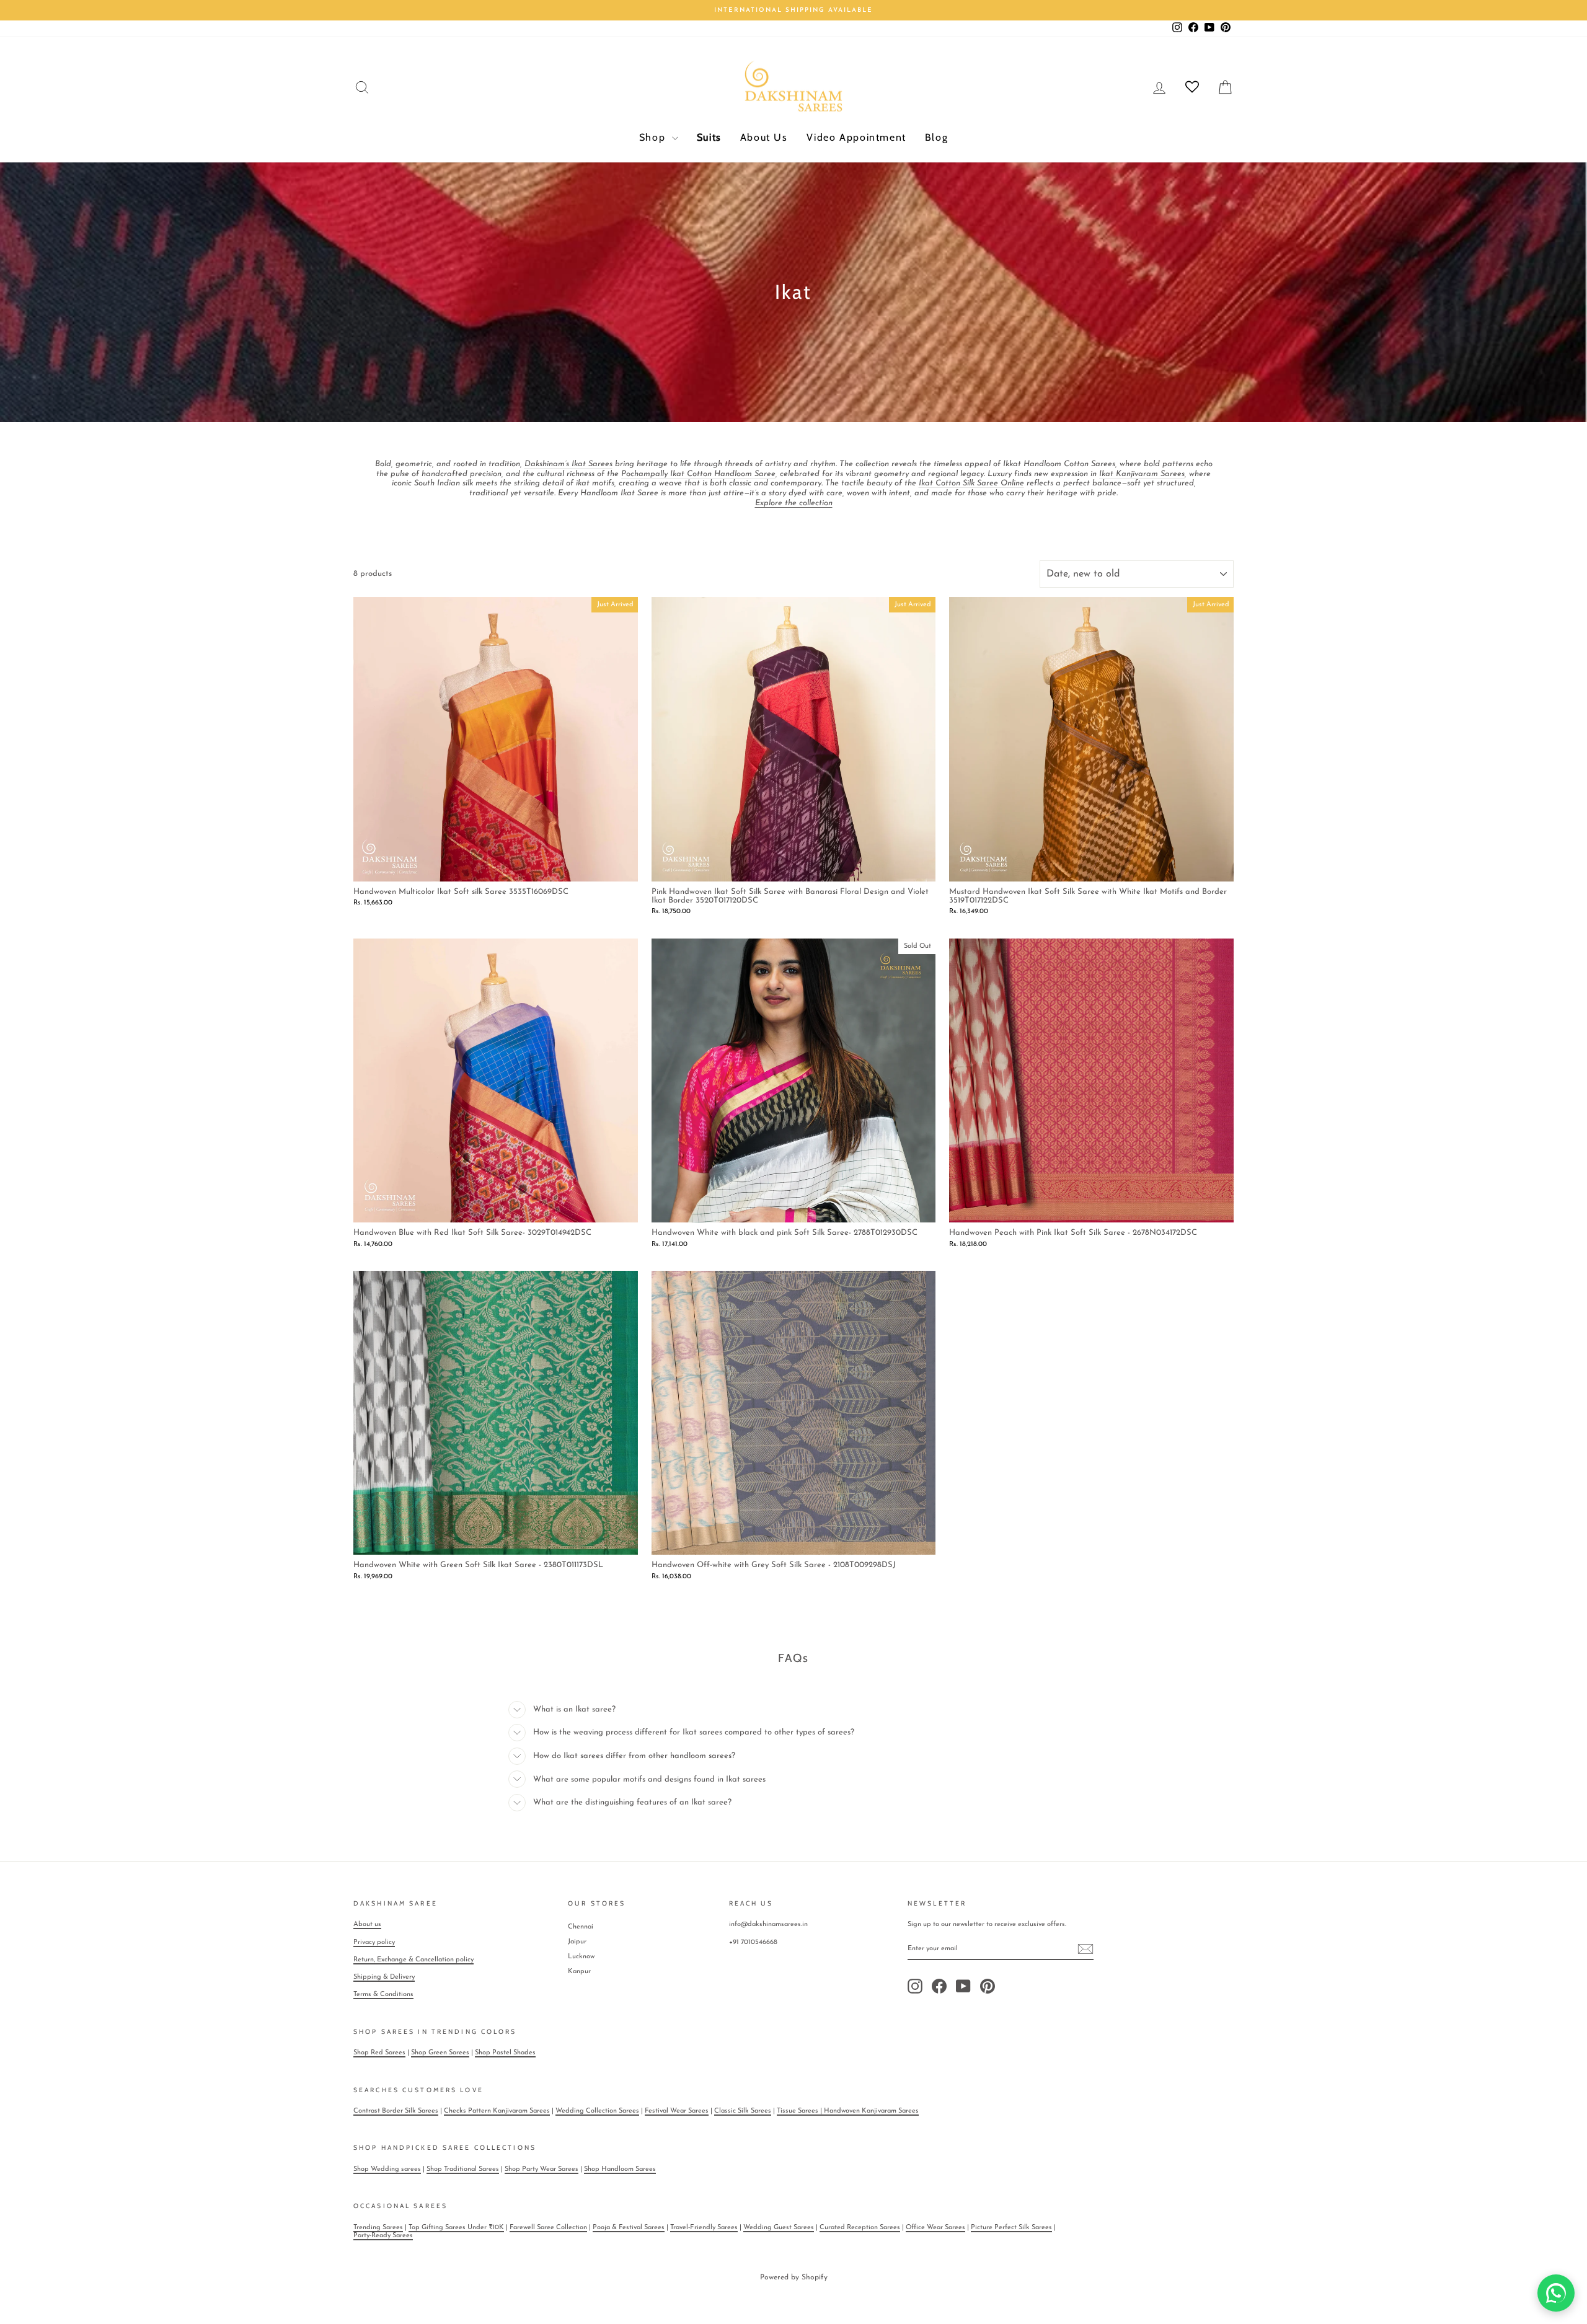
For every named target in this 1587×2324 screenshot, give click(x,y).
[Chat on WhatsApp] (1556, 2293)
